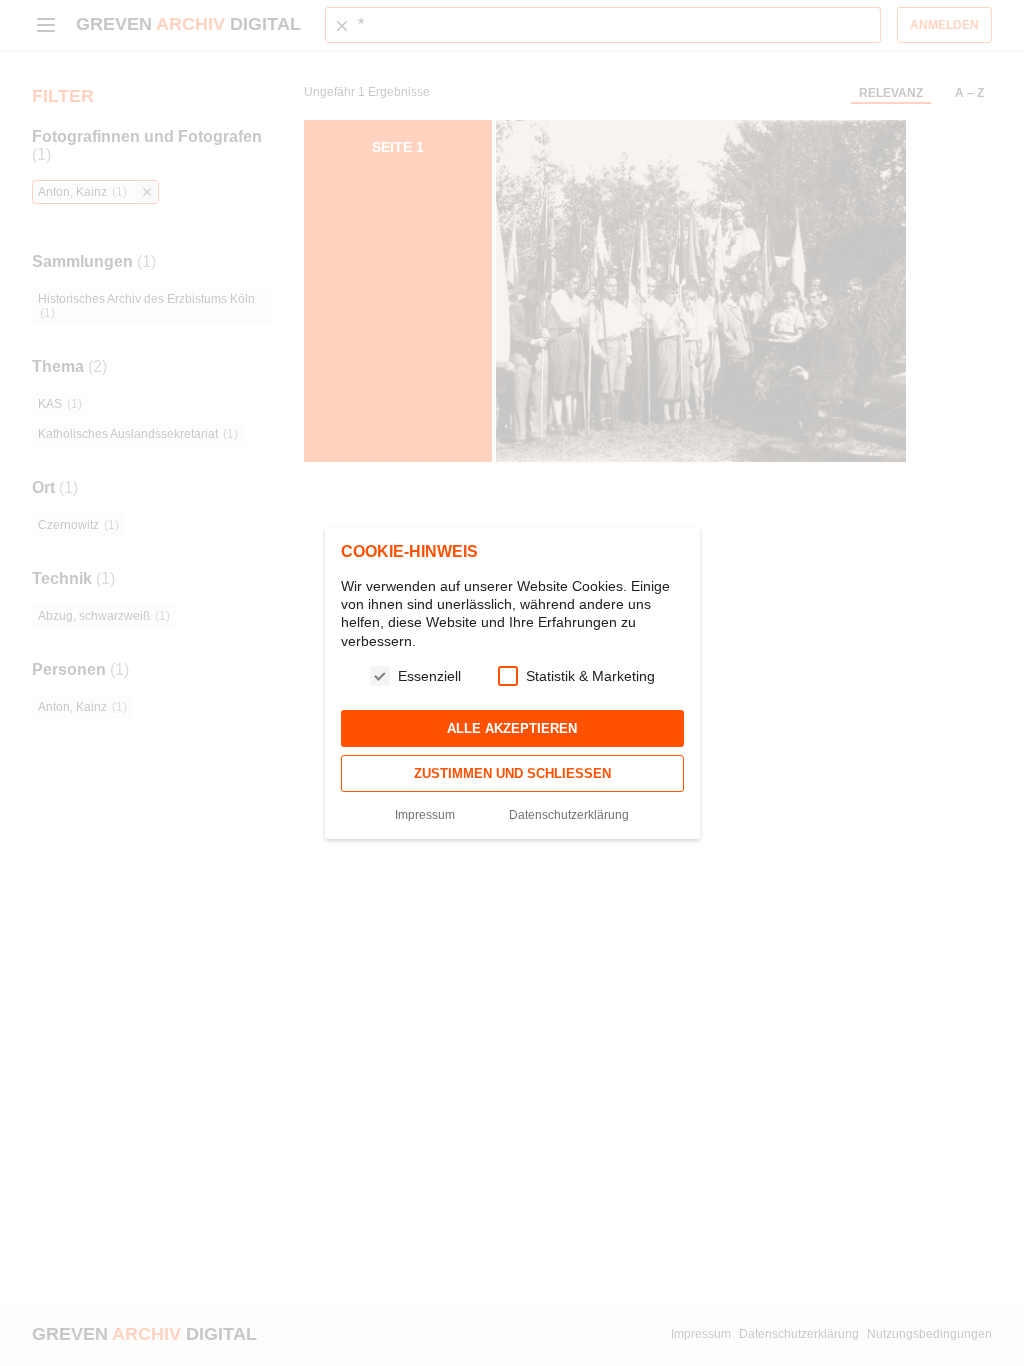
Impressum (425, 815)
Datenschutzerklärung (569, 815)
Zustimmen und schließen (512, 773)
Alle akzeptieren (512, 728)
